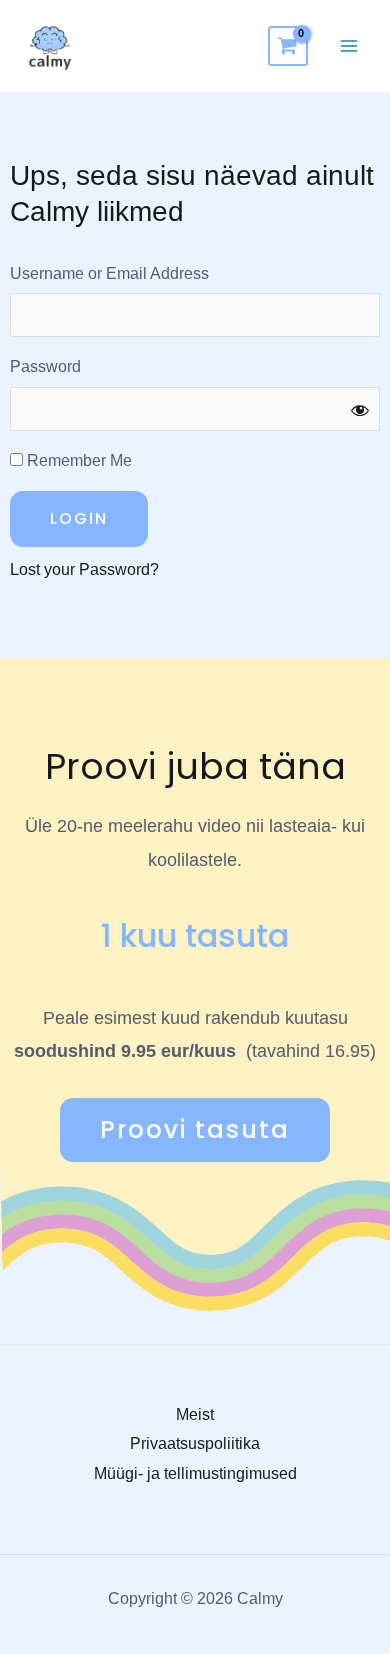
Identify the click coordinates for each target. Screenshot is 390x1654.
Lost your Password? (84, 569)
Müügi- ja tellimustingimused (195, 1473)
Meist (195, 1414)
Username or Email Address (109, 273)
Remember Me (77, 460)
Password (45, 366)
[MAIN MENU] (349, 46)
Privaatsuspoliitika (195, 1443)
